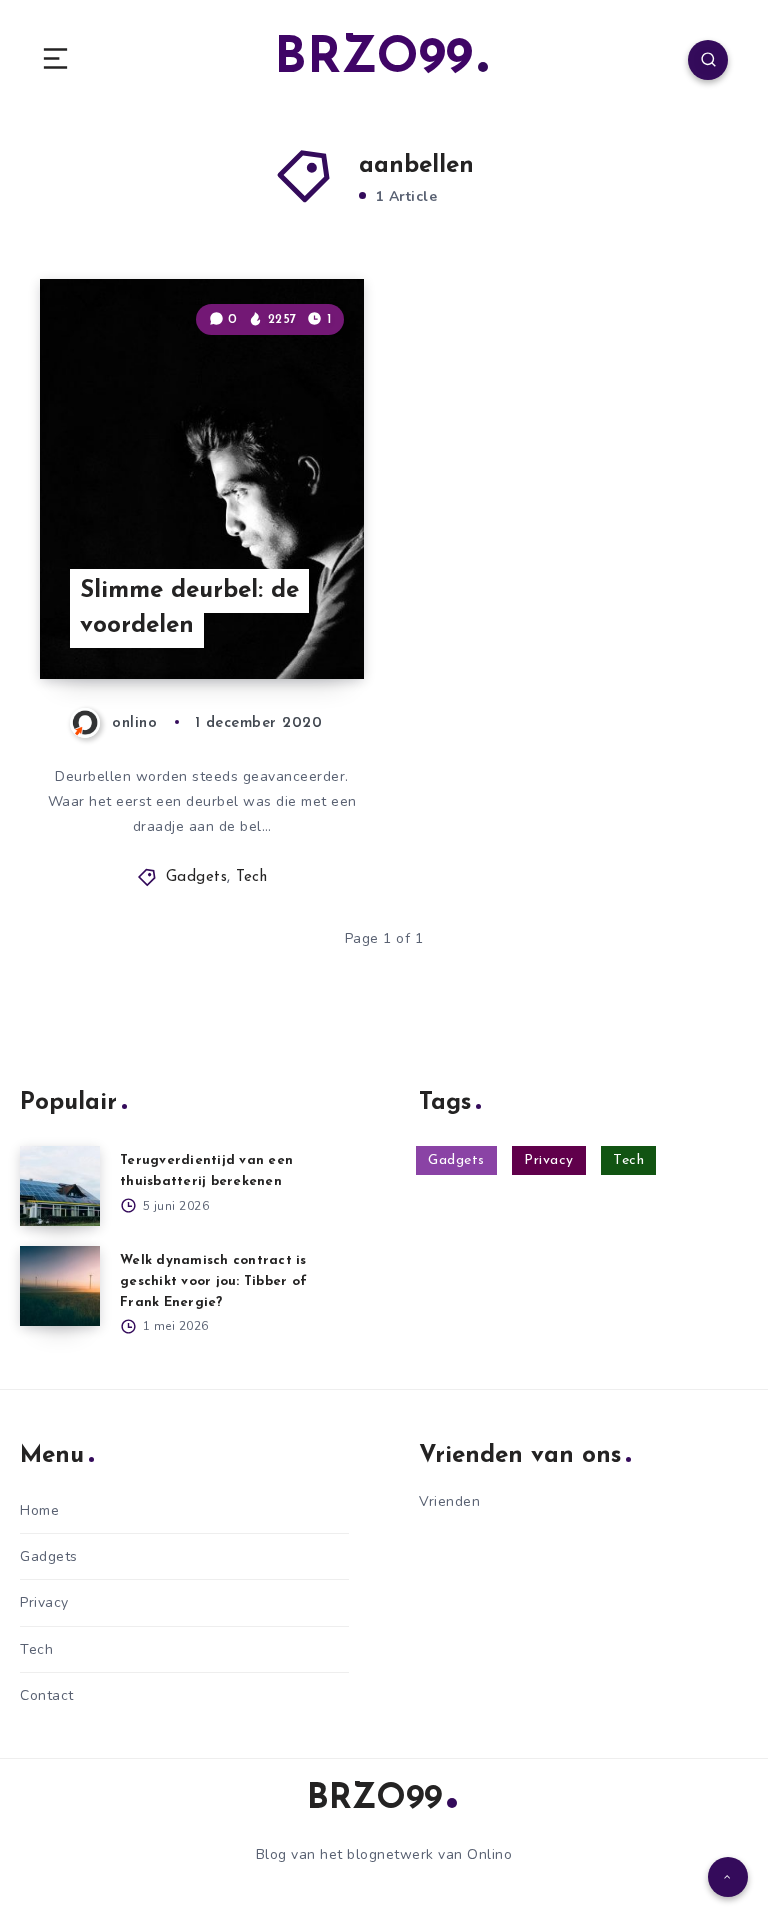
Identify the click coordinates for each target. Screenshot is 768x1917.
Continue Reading (294, 622)
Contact (47, 1695)
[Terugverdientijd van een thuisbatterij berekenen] (60, 1186)
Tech (251, 877)
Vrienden (449, 1501)
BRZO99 (373, 59)
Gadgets (197, 877)
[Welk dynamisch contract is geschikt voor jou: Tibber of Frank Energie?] (60, 1286)
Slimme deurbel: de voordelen (189, 608)
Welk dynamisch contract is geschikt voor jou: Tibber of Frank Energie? (213, 1281)
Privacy (549, 1160)
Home (39, 1510)
